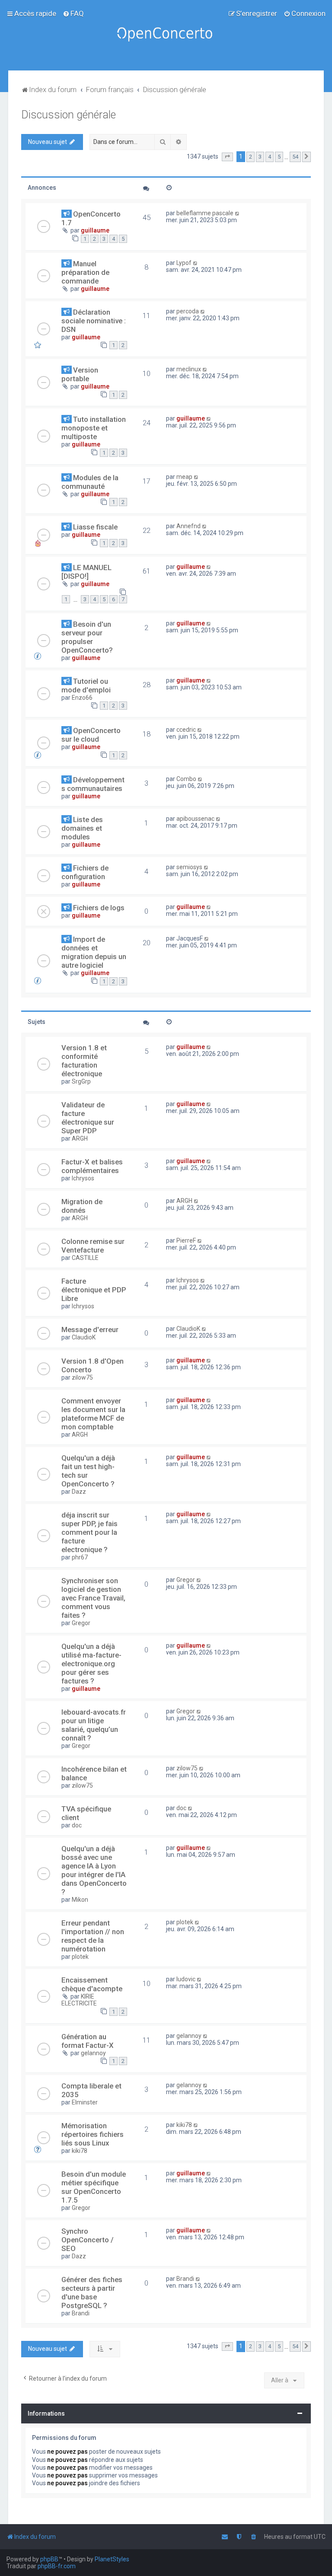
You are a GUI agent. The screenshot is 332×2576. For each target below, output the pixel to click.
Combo (186, 779)
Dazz (79, 1492)
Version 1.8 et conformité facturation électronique (84, 1061)
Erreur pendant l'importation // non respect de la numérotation (93, 1936)
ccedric (186, 730)
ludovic (186, 1979)
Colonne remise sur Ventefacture (93, 1246)
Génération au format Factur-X (88, 2041)
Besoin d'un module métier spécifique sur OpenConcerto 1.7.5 (94, 2187)
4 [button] (270, 157)
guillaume (95, 230)
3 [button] (260, 157)
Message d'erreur (90, 1329)
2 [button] (251, 157)
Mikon (80, 1900)
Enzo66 (82, 698)
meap (184, 477)
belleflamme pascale (205, 213)
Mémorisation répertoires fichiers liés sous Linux (93, 2134)
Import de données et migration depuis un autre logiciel (94, 952)
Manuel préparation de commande (85, 272)
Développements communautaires (93, 784)
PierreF (186, 1240)
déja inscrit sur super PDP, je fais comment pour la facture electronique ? (89, 1532)
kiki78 (80, 2151)
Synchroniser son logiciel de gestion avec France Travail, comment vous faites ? (93, 1598)
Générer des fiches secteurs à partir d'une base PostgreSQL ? (92, 2292)
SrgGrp (81, 1081)
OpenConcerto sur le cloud (91, 735)
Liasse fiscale (95, 527)
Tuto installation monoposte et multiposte (94, 428)
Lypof (184, 263)
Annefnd (188, 526)
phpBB (49, 2559)
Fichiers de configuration (85, 872)
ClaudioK (84, 1337)
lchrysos (83, 1178)
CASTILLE (85, 1258)
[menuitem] (73, 13)
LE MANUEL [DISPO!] (86, 572)
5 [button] (279, 157)
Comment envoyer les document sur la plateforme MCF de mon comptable (93, 1414)
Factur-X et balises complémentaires (92, 1166)
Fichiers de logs (99, 908)
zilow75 (82, 1377)
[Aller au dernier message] (238, 213)
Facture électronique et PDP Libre (94, 1290)
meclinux (189, 369)
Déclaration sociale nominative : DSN (94, 321)
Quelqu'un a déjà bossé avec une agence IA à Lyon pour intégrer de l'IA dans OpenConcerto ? (94, 1870)
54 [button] (295, 157)
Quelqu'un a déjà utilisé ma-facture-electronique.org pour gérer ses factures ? (91, 1664)
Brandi (81, 2313)
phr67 (80, 1557)
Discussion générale (69, 115)
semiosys (189, 867)
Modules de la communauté (90, 482)
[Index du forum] (166, 35)
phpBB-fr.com (57, 2566)
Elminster (85, 2102)
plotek (80, 1957)
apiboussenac (195, 819)
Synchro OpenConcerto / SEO (88, 2240)
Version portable (80, 374)
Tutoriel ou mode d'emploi (86, 685)
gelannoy (93, 2053)
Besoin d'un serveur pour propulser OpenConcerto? (87, 637)
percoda (188, 311)
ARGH (80, 1138)
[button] (227, 157)
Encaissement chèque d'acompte (92, 1984)
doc (77, 1825)
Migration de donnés (82, 1206)
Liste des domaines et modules (82, 828)
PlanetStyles (112, 2559)
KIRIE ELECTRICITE (79, 2000)
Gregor (81, 1623)
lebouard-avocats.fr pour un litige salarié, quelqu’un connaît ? (94, 1725)
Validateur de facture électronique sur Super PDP (88, 1118)
